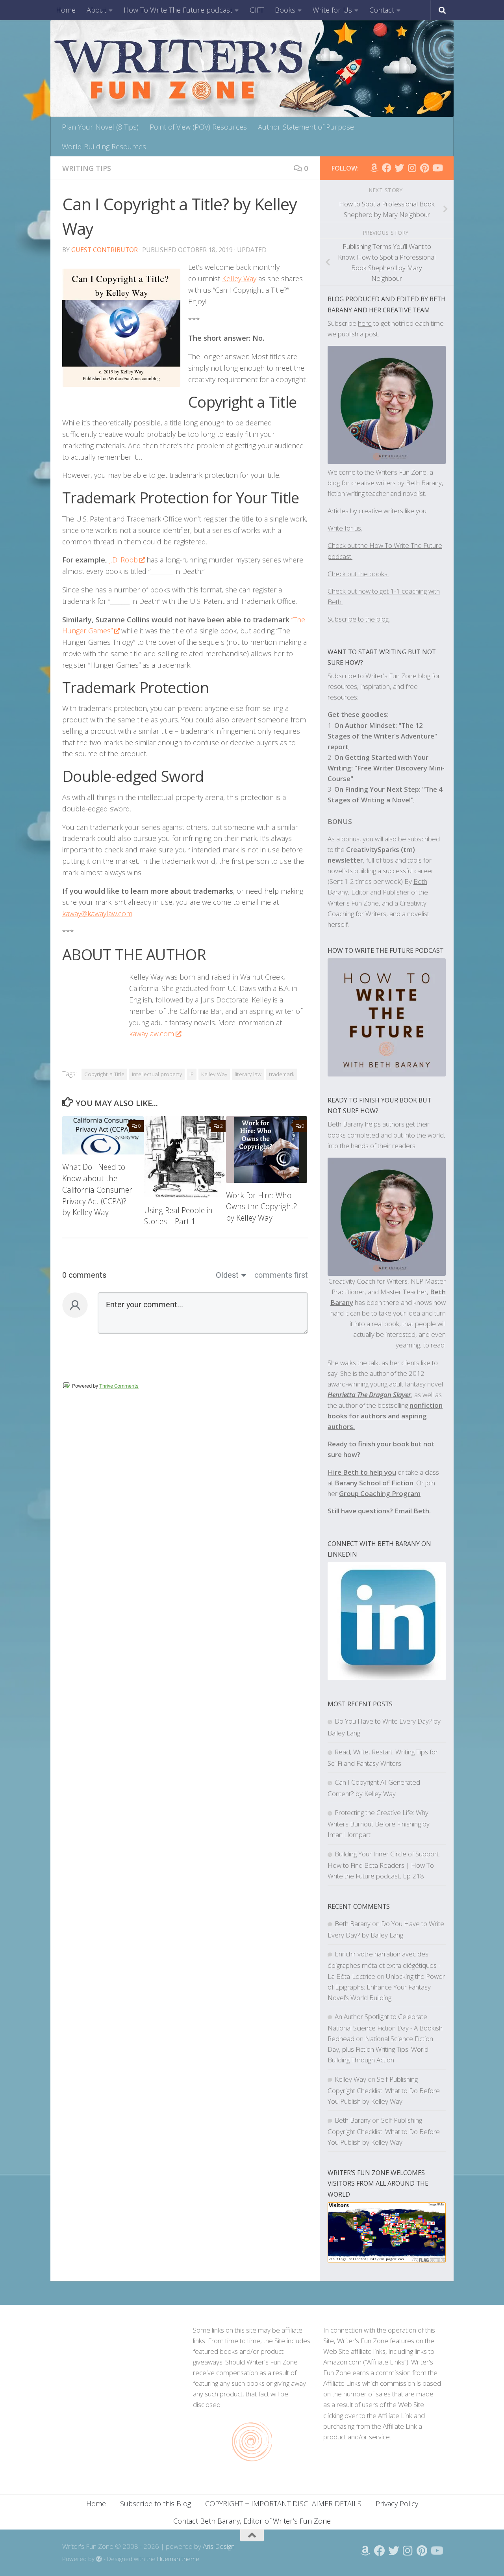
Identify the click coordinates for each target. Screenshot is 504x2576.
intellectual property (157, 1074)
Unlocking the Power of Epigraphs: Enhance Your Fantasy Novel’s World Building (386, 1987)
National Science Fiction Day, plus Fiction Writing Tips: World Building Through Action (380, 2049)
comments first (281, 1275)
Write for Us (332, 10)
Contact (382, 10)
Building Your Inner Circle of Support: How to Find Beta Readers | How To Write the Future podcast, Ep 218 (384, 1865)
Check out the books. (358, 574)
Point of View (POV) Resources (198, 127)
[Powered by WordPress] (99, 2559)
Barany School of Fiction (374, 1483)
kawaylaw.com (152, 1034)
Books (285, 10)
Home (66, 10)
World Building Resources (104, 147)
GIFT (257, 10)
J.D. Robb (123, 560)
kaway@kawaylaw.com (97, 913)
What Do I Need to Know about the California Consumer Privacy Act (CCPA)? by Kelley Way (97, 1190)
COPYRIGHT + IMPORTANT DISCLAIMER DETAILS (283, 2504)
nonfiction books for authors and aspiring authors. (385, 1416)
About (96, 10)
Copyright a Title (104, 1074)
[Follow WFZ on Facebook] (387, 168)
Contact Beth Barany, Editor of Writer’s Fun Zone (252, 2521)
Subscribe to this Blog (156, 2504)
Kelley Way (239, 278)
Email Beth (412, 1511)
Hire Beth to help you (362, 1472)
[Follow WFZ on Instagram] (412, 168)
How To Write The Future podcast (178, 10)
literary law (248, 1074)
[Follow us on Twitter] (399, 168)
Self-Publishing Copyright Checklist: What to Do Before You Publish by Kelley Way (384, 2090)
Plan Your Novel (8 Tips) (100, 127)
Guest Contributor (105, 250)
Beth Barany (353, 1924)
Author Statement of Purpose (306, 127)
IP (192, 1074)
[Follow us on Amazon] (374, 168)
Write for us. (345, 528)
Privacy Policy (397, 2504)
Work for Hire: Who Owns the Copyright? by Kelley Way (261, 1207)
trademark (282, 1074)
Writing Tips (87, 168)
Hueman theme (178, 2559)
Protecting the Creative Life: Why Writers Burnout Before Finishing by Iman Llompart (379, 1823)
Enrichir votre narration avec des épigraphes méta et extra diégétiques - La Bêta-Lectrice (384, 1965)
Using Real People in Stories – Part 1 (178, 1216)
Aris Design (219, 2546)
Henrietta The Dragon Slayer (369, 1395)
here (365, 323)
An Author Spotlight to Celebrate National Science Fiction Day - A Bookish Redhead (385, 2028)
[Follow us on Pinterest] (424, 168)
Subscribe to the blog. (359, 619)
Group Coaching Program (380, 1493)
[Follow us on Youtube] (437, 168)
